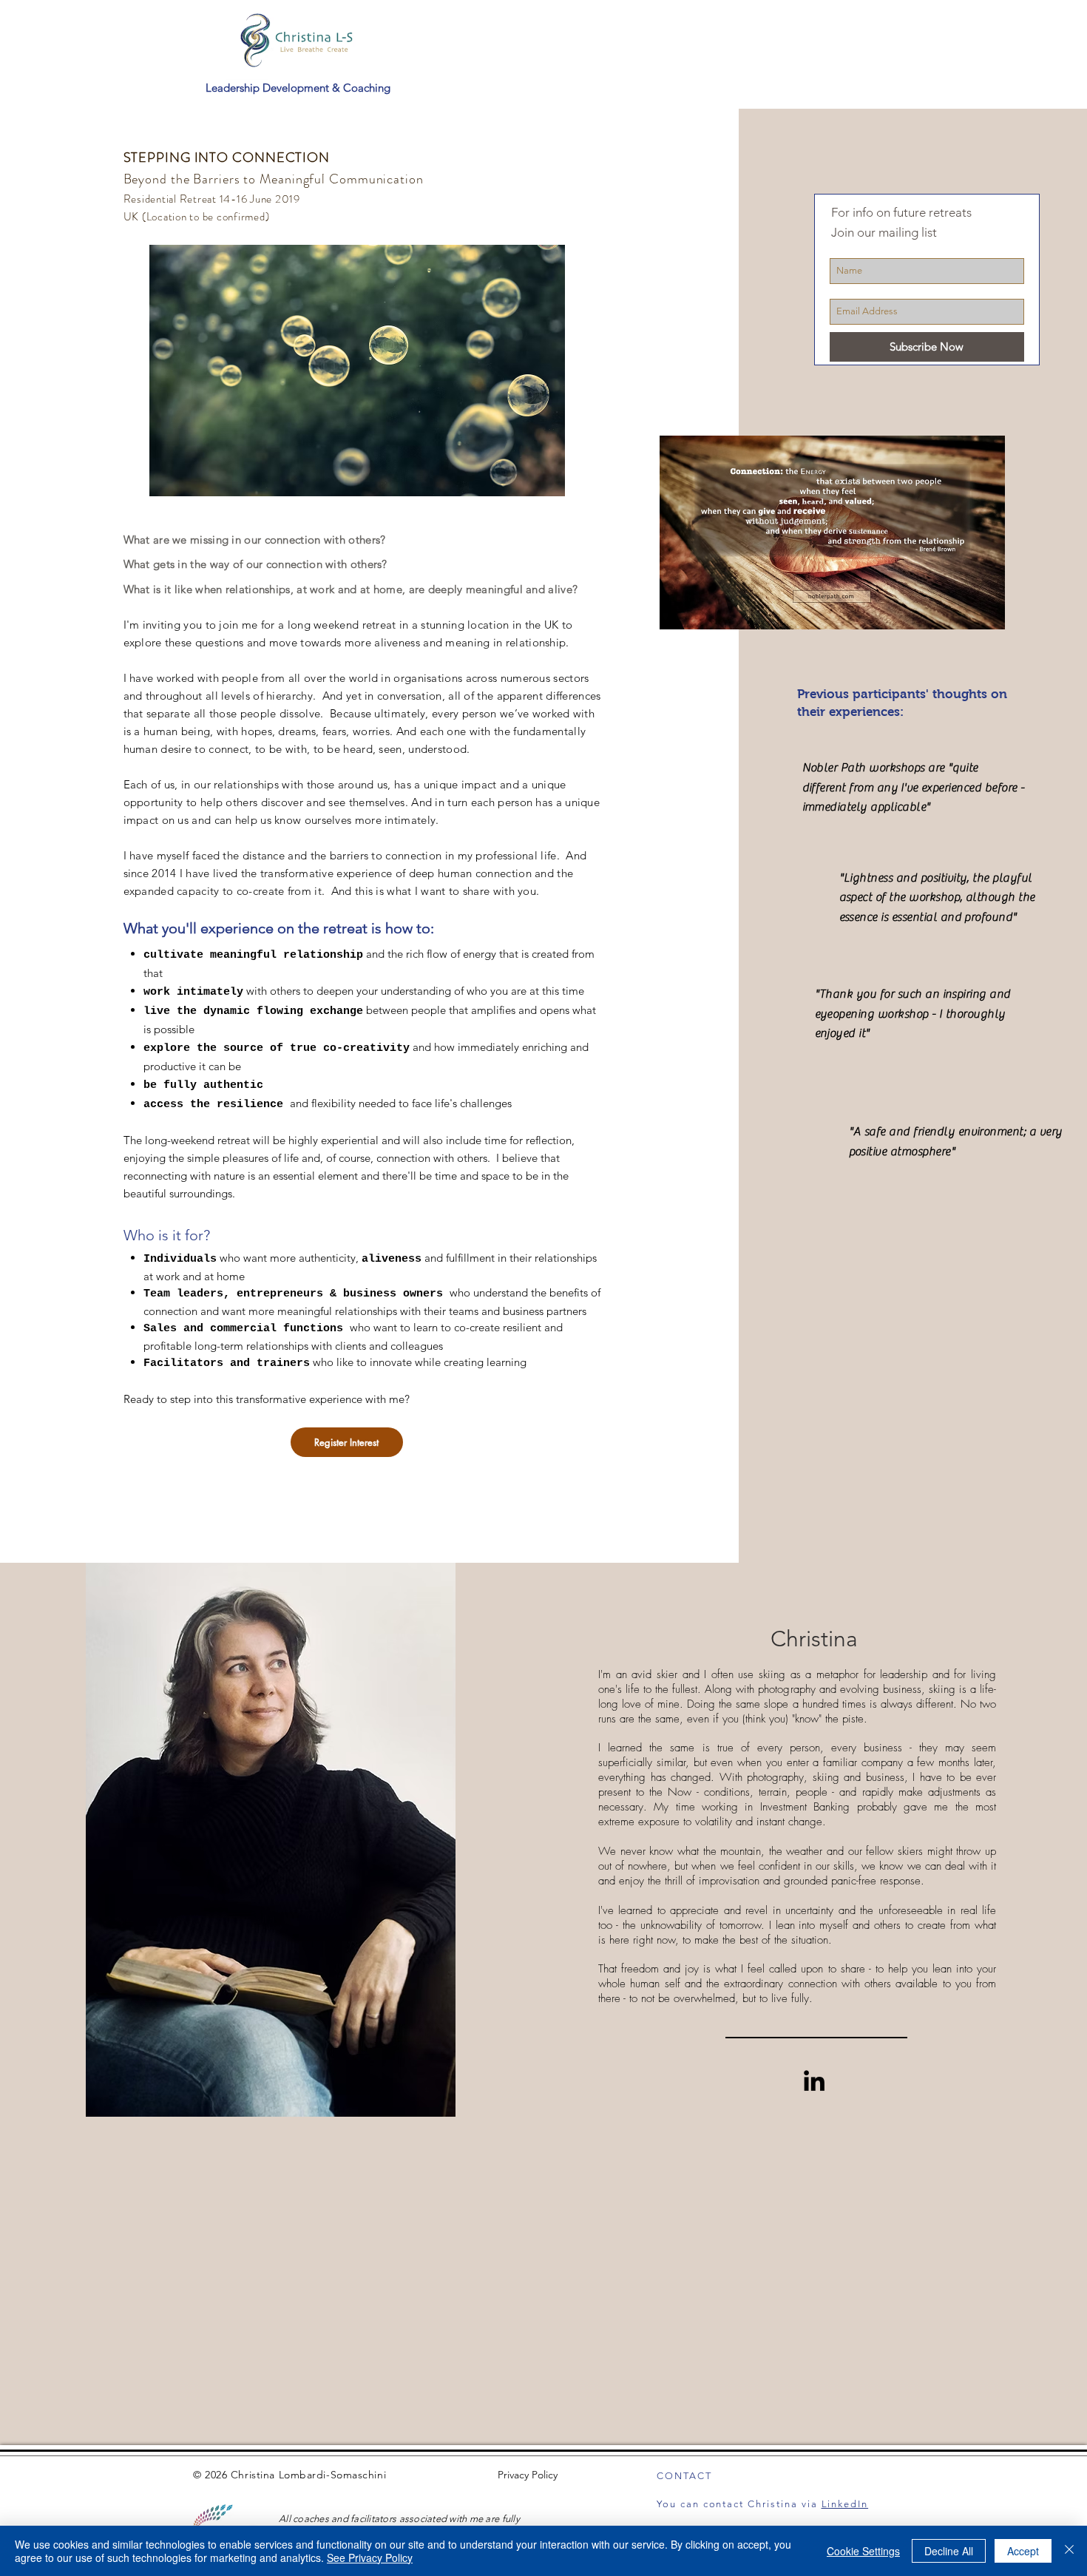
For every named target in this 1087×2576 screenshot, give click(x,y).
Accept (1023, 2551)
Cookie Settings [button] (863, 2551)
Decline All (949, 2551)
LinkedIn (845, 2504)
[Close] (1069, 2551)
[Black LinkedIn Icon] (814, 2080)
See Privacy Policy (370, 2558)
